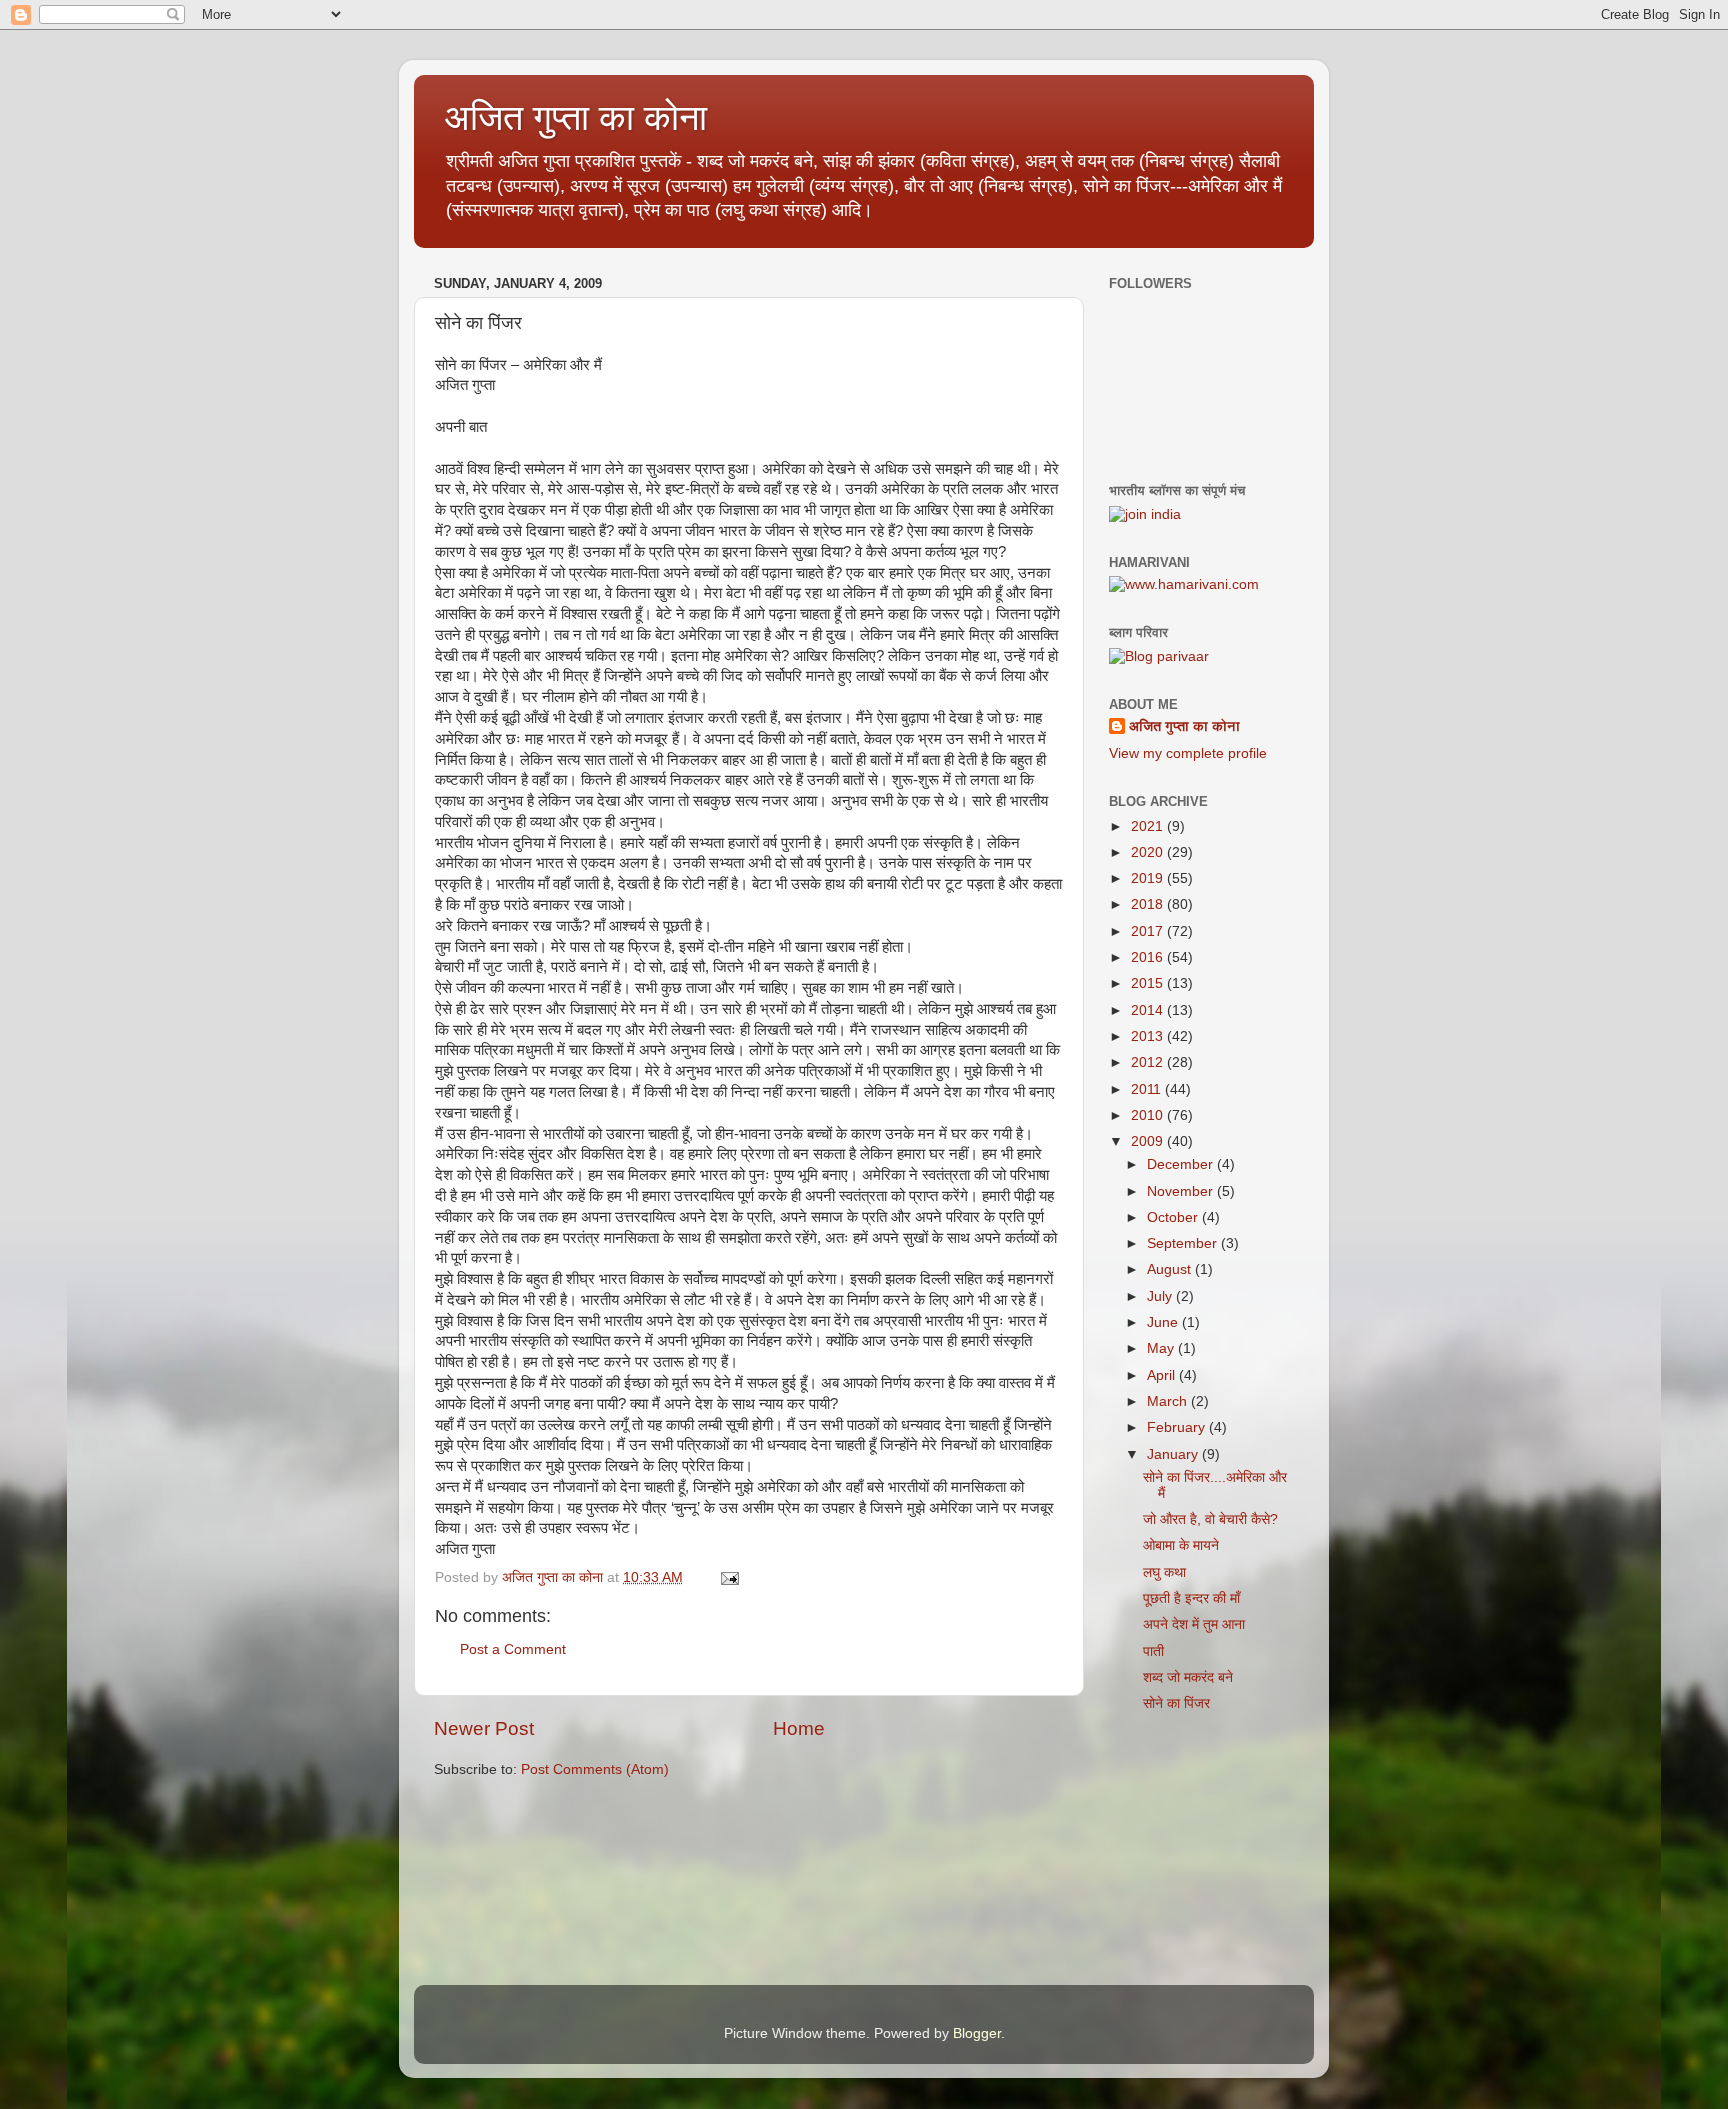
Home (799, 1728)
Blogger (977, 2033)
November (1182, 1191)
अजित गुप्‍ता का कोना (575, 117)
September (1184, 1243)
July (1161, 1296)
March (1169, 1401)
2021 (1149, 826)
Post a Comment (513, 1649)
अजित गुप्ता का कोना (1184, 726)
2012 (1149, 1062)
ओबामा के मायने (1181, 1545)
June (1164, 1322)
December (1182, 1164)
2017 (1149, 931)
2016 (1149, 957)
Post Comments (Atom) (595, 1769)
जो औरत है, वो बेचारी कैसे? (1210, 1519)
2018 (1149, 904)
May (1162, 1348)
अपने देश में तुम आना (1194, 1624)
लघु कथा (1164, 1572)
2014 (1149, 1010)
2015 (1149, 983)
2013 (1149, 1036)
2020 (1149, 852)
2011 (1148, 1089)
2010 (1149, 1115)
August (1171, 1269)
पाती (1153, 1651)
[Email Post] (728, 1577)
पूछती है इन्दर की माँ (1191, 1598)
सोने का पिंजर (1176, 1703)
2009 (1149, 1141)
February (1178, 1427)
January (1174, 1454)
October (1174, 1217)
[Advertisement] (1209, 1859)
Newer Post (484, 1728)
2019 (1149, 878)
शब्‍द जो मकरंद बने (1188, 1677)
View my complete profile (1188, 753)
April (1163, 1375)
